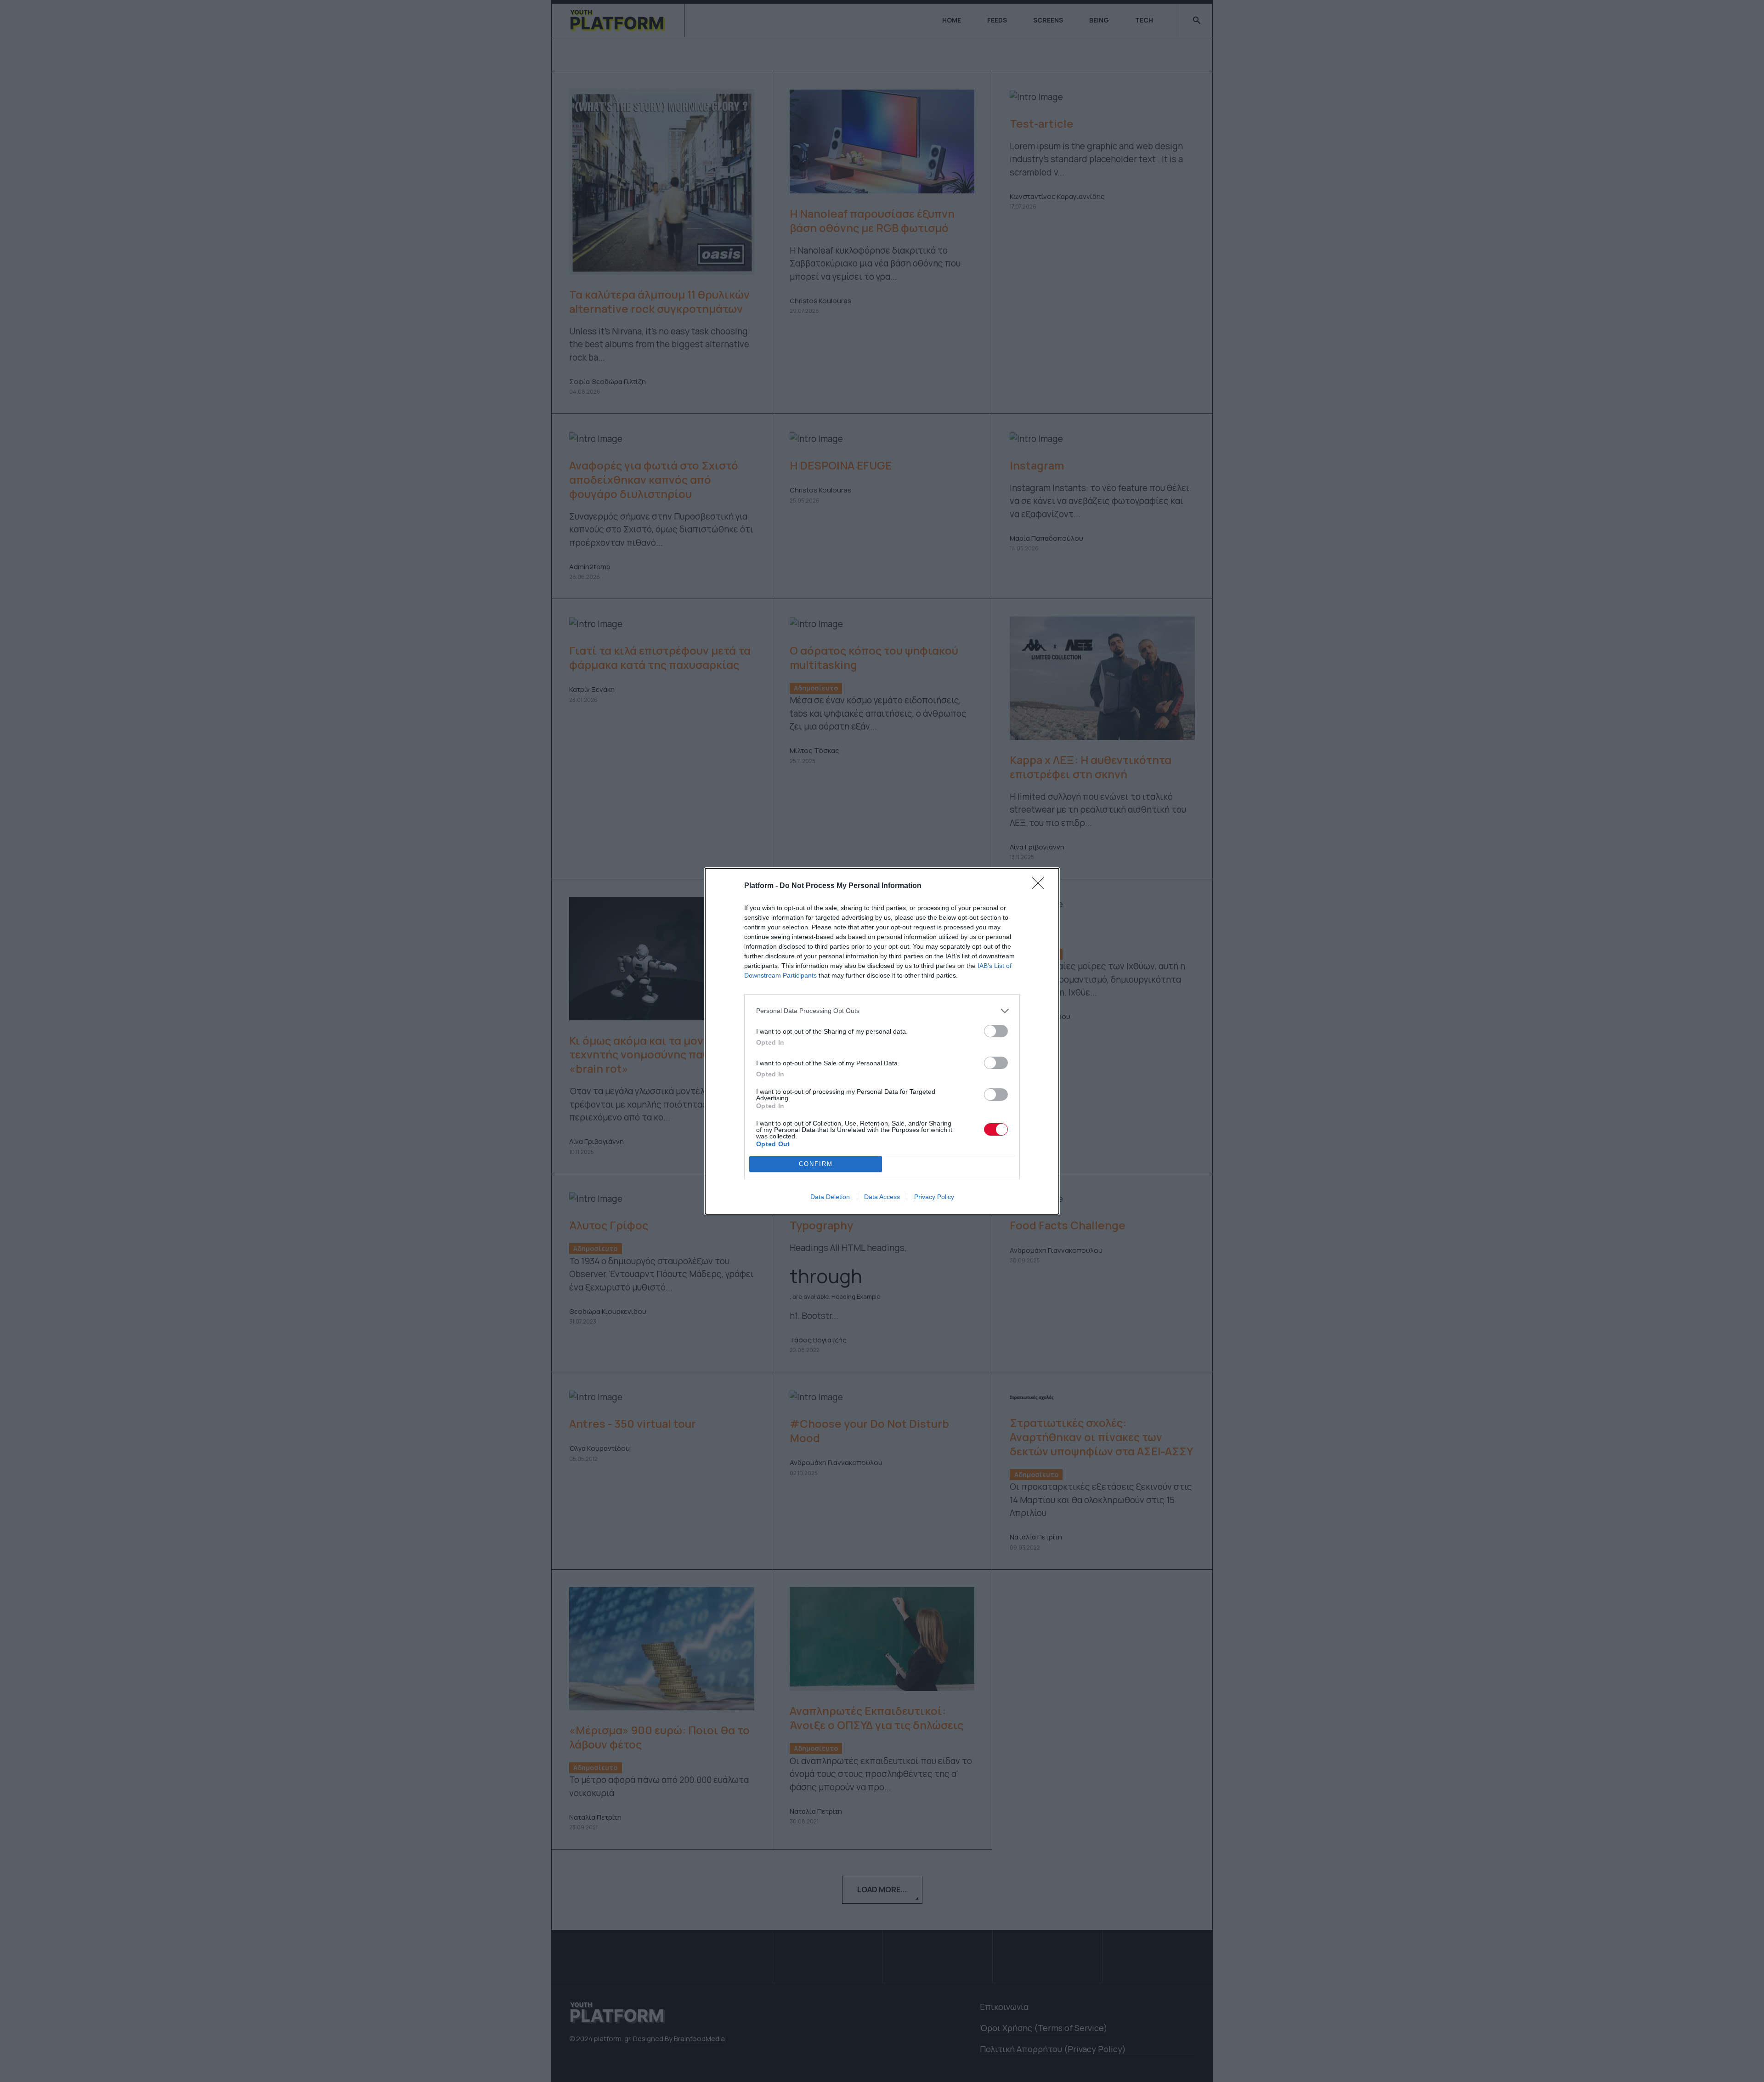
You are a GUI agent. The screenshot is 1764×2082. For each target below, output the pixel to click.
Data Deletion (830, 1197)
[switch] (996, 1031)
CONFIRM (816, 1164)
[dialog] (882, 1041)
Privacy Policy (934, 1197)
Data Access (882, 1197)
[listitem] (882, 1011)
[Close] (1041, 886)
